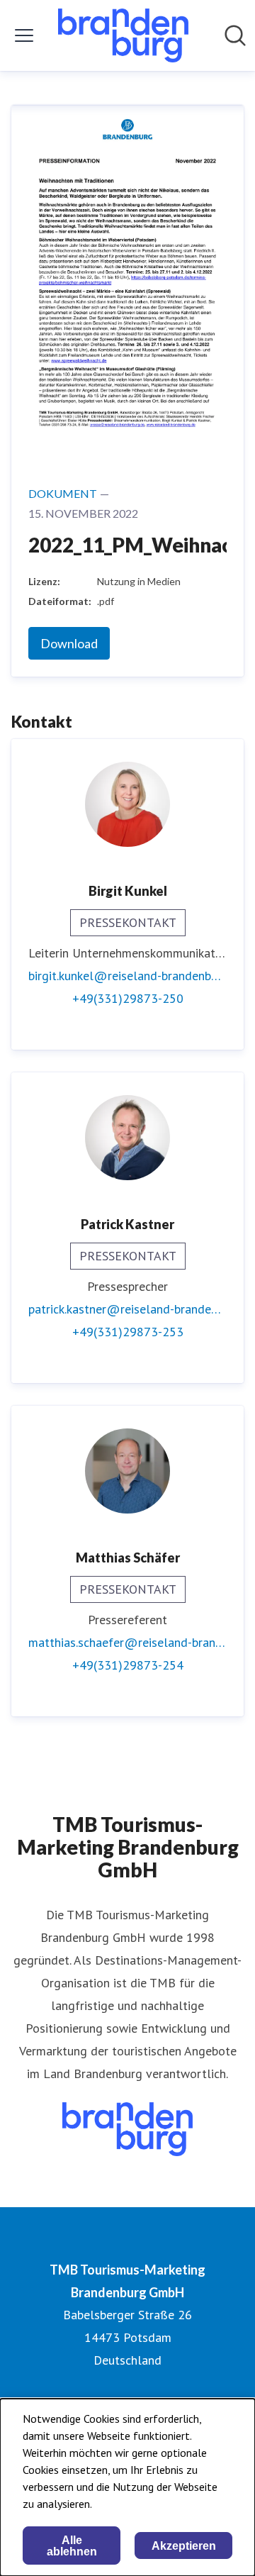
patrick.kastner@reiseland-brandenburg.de (127, 1309)
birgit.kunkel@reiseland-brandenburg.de (127, 976)
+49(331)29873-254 (128, 1665)
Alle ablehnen (72, 2546)
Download (69, 643)
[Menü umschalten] (24, 35)
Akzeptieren (184, 2546)
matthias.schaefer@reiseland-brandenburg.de (127, 1642)
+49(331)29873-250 (128, 998)
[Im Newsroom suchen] (235, 35)
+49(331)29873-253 (128, 1332)
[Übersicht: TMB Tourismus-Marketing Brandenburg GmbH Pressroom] (123, 35)
